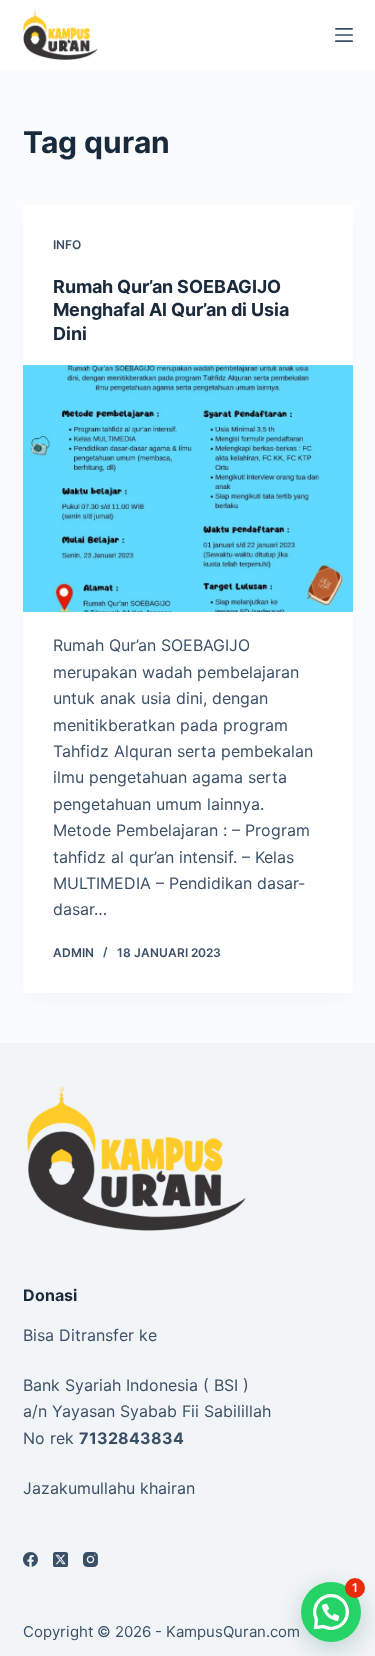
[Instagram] (90, 1559)
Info (67, 244)
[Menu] (344, 35)
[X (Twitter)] (60, 1559)
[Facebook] (30, 1559)
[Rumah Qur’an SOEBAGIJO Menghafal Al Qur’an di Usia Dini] (188, 489)
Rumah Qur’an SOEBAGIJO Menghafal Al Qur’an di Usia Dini (171, 310)
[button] (331, 1612)
